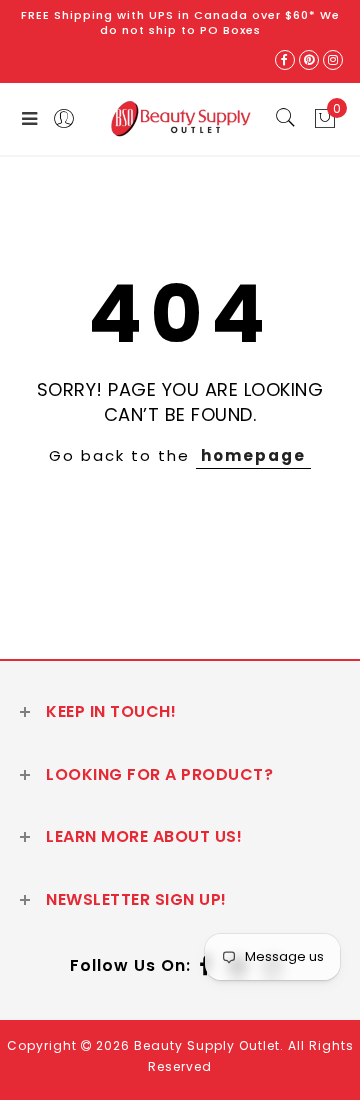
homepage (253, 455)
